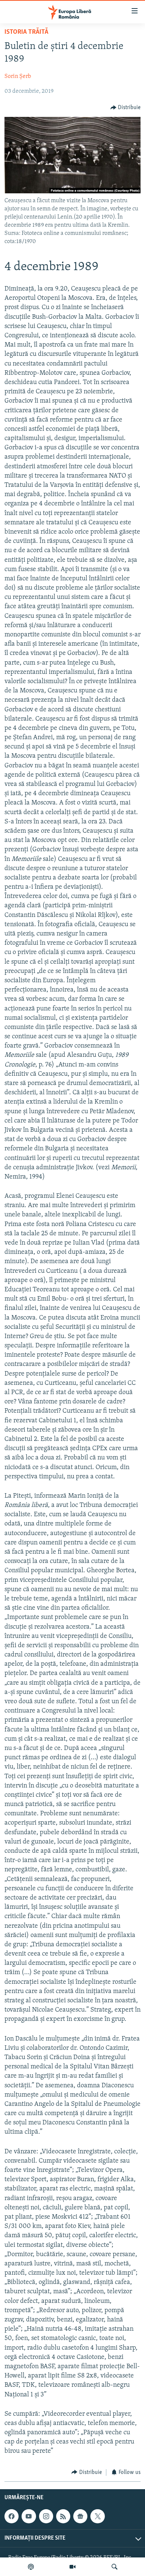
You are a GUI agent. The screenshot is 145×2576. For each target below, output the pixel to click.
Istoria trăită (26, 32)
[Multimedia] (72, 2567)
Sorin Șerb (18, 76)
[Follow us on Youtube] (29, 2516)
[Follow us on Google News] (80, 2516)
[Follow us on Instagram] (46, 2516)
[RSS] (63, 2516)
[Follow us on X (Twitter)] (97, 2516)
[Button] (126, 108)
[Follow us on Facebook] (12, 2516)
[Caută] (115, 2567)
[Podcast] (31, 2567)
